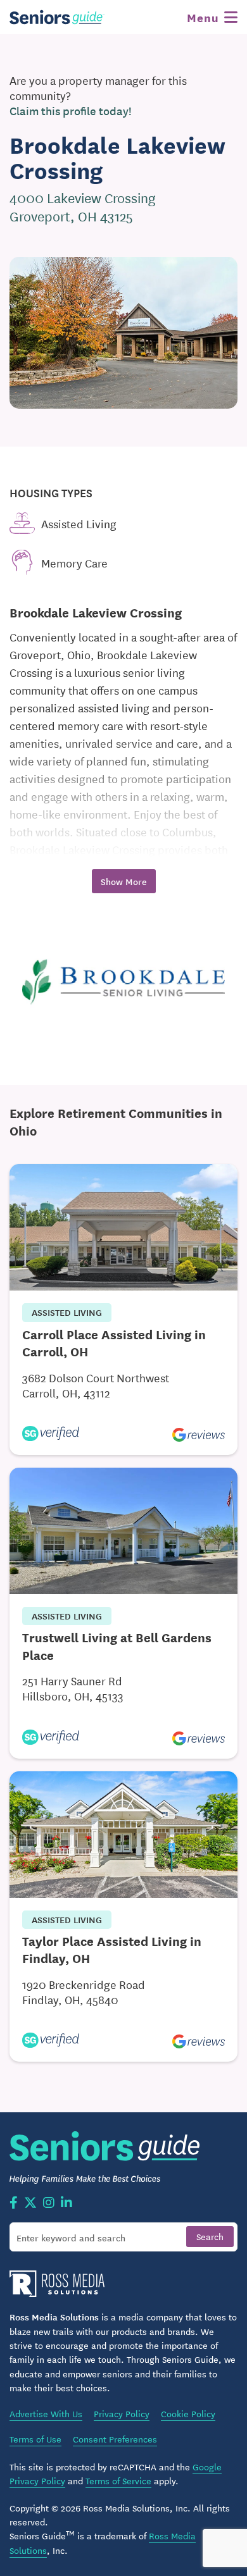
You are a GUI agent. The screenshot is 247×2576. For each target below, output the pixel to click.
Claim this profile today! (71, 111)
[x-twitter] (30, 2203)
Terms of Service (118, 2480)
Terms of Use (35, 2439)
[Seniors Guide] (57, 17)
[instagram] (49, 2203)
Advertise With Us (46, 2413)
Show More (124, 881)
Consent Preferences (115, 2439)
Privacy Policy (122, 2413)
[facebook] (14, 2203)
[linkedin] (66, 2203)
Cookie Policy (188, 2413)
